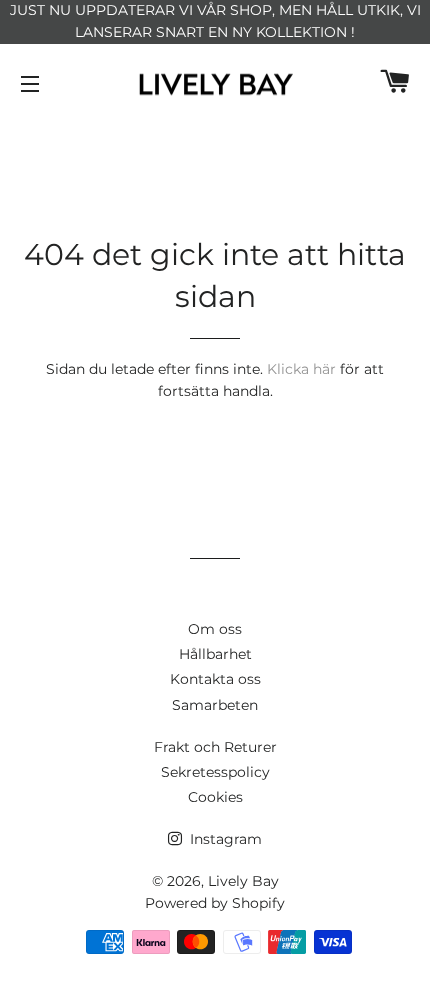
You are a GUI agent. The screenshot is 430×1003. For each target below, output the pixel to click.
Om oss (215, 629)
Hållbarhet (215, 654)
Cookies (215, 797)
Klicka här (301, 369)
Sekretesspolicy (215, 772)
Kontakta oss (215, 679)
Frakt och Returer (215, 747)
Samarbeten (215, 705)
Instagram (224, 839)
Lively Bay (243, 881)
